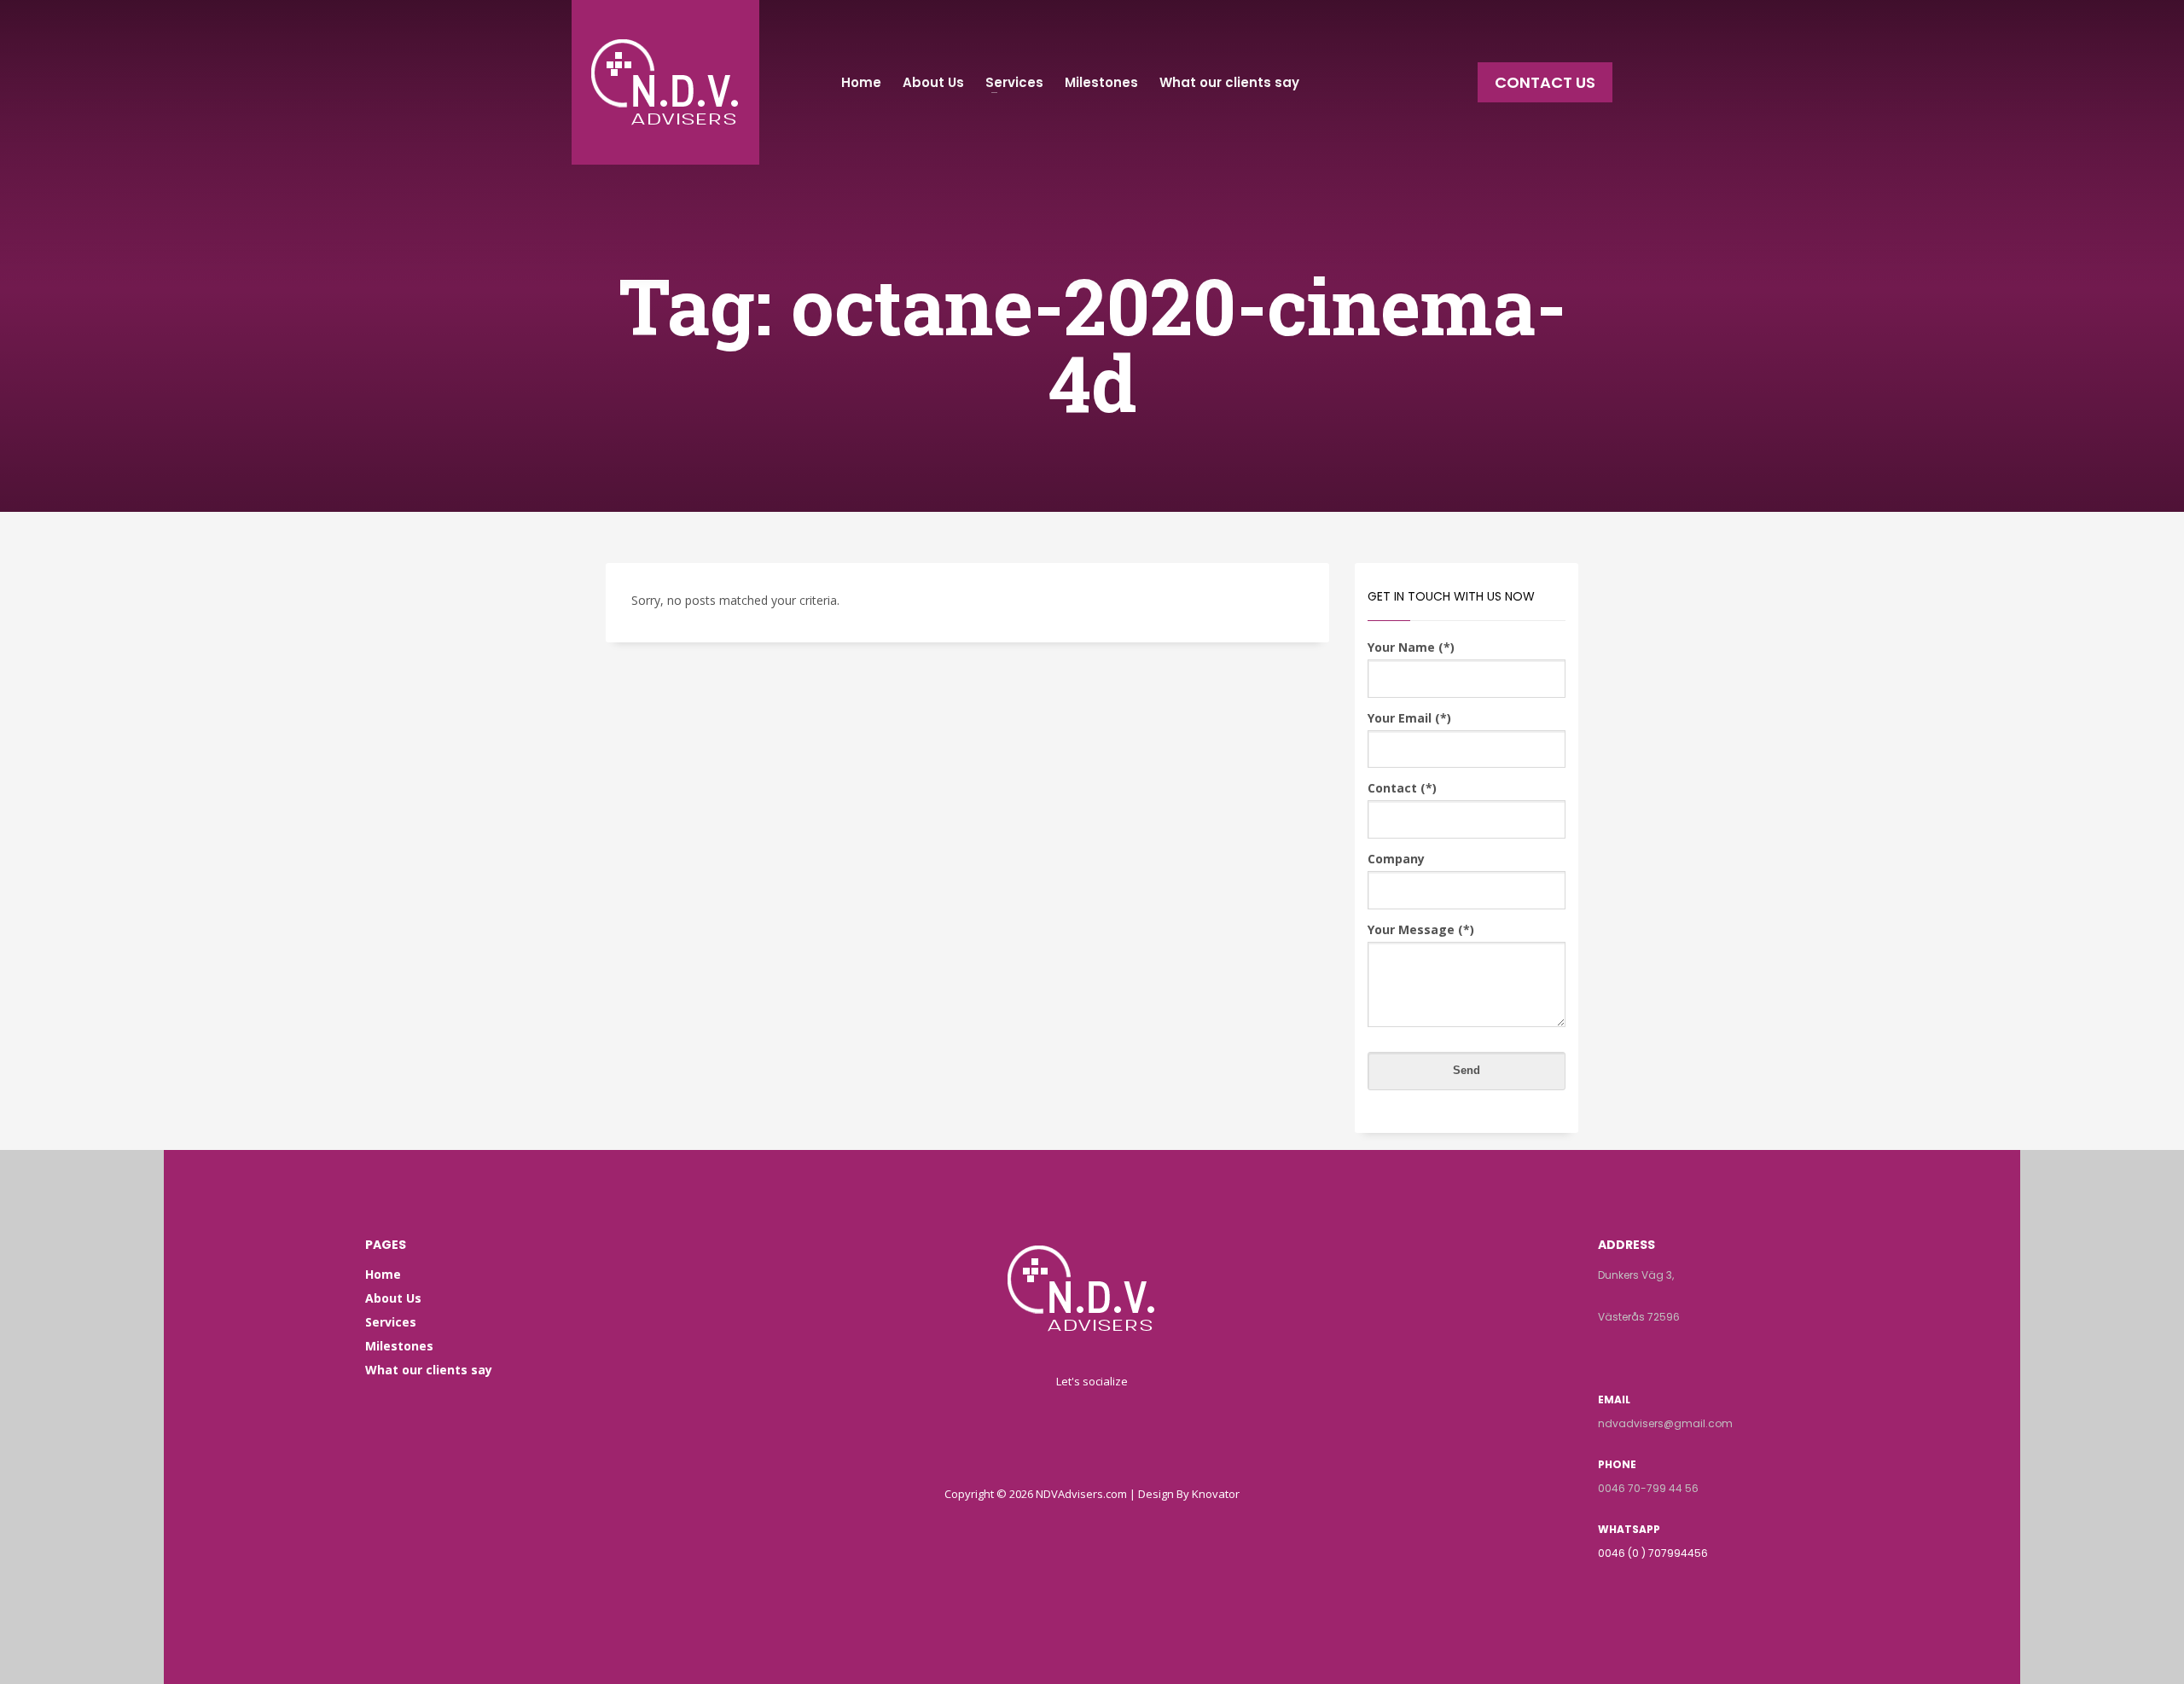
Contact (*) (1402, 788)
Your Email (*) (1409, 718)
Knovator (1216, 1494)
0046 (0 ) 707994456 (1653, 1553)
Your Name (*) (1411, 647)
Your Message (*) (1421, 929)
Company (1396, 859)
